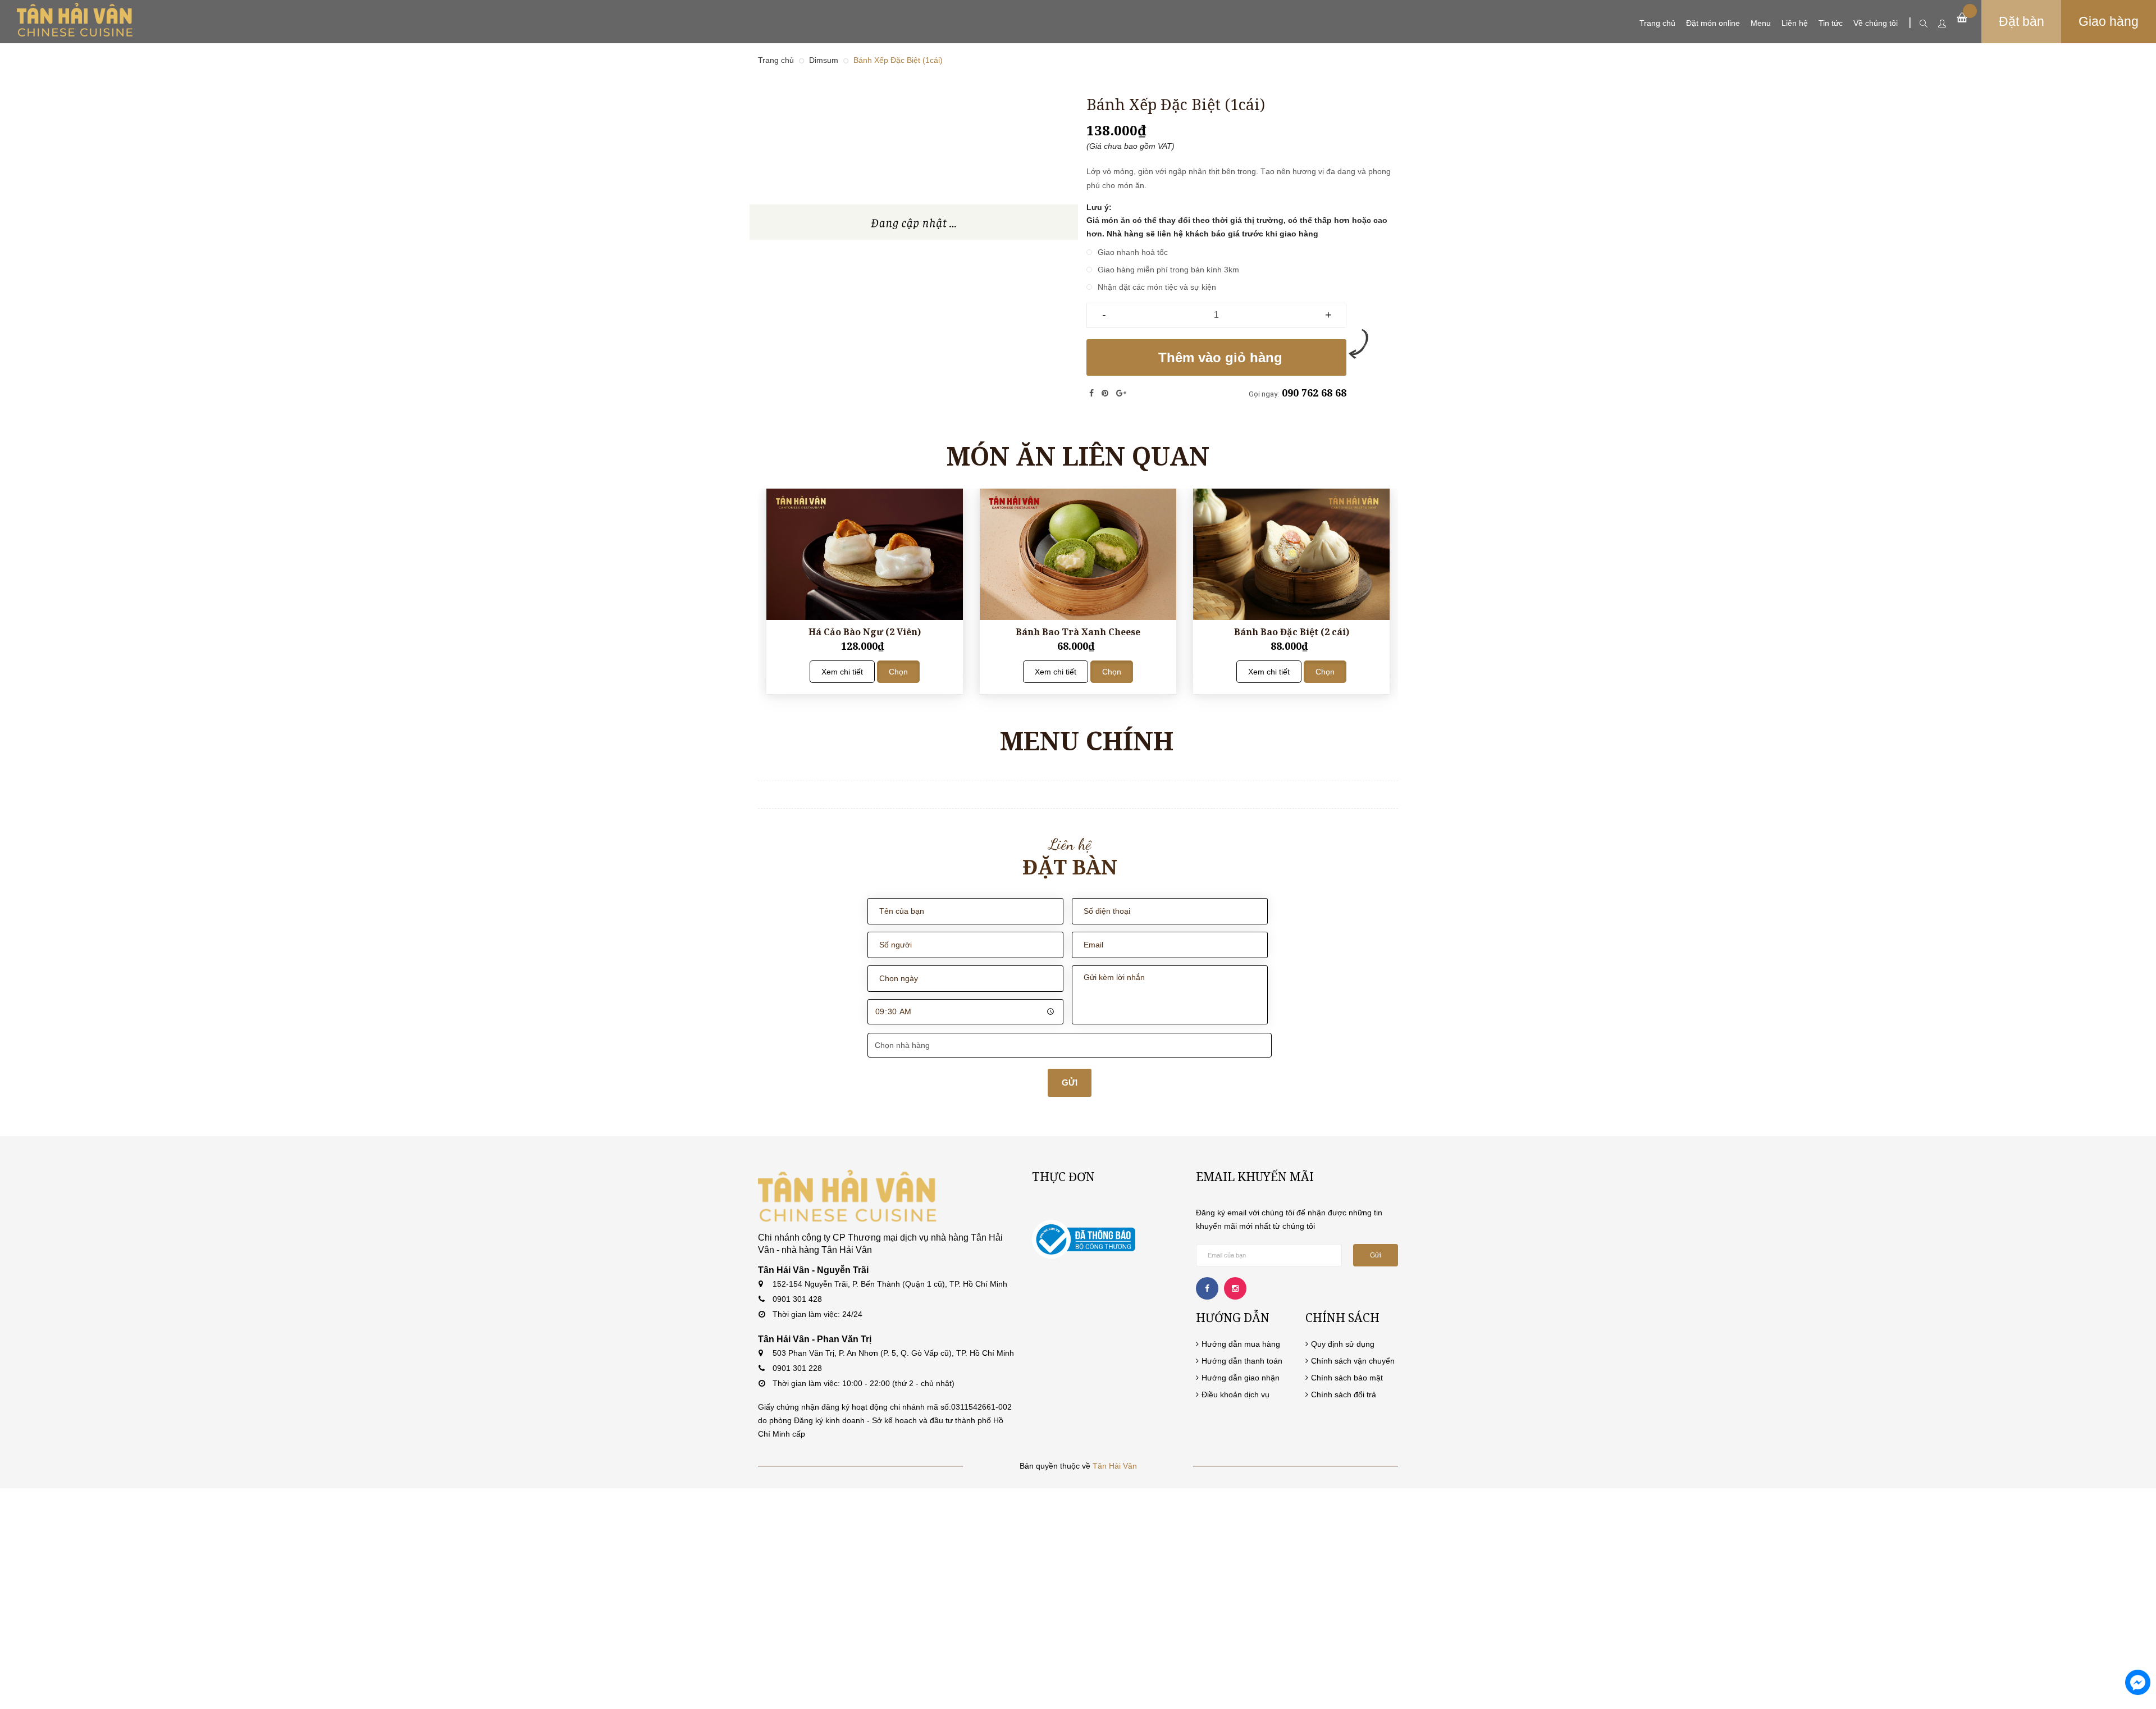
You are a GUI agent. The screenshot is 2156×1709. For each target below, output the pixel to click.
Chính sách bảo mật (1347, 1378)
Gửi (1376, 1255)
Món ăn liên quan (1078, 456)
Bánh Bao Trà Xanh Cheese (1078, 632)
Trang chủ (1657, 23)
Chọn (898, 672)
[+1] (1121, 393)
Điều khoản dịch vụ (1235, 1394)
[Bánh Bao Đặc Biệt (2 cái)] (1291, 554)
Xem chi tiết (842, 672)
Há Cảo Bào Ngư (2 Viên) (865, 632)
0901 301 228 (797, 1368)
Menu (1761, 23)
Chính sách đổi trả (1344, 1394)
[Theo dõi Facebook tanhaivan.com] (1207, 1288)
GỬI (1070, 1083)
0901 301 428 (797, 1299)
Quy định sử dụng (1343, 1344)
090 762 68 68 (1314, 393)
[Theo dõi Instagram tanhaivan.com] (1235, 1288)
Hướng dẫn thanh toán (1242, 1361)
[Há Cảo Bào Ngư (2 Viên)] (865, 554)
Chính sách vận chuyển (1353, 1361)
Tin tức (1831, 23)
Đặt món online (1713, 23)
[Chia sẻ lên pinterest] (1106, 393)
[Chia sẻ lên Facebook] (1093, 393)
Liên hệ (1795, 23)
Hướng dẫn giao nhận (1241, 1378)
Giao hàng (2109, 21)
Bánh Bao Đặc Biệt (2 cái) (1292, 632)
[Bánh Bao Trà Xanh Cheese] (1078, 554)
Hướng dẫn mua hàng (1241, 1344)
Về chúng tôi (1876, 23)
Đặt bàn (2022, 21)
